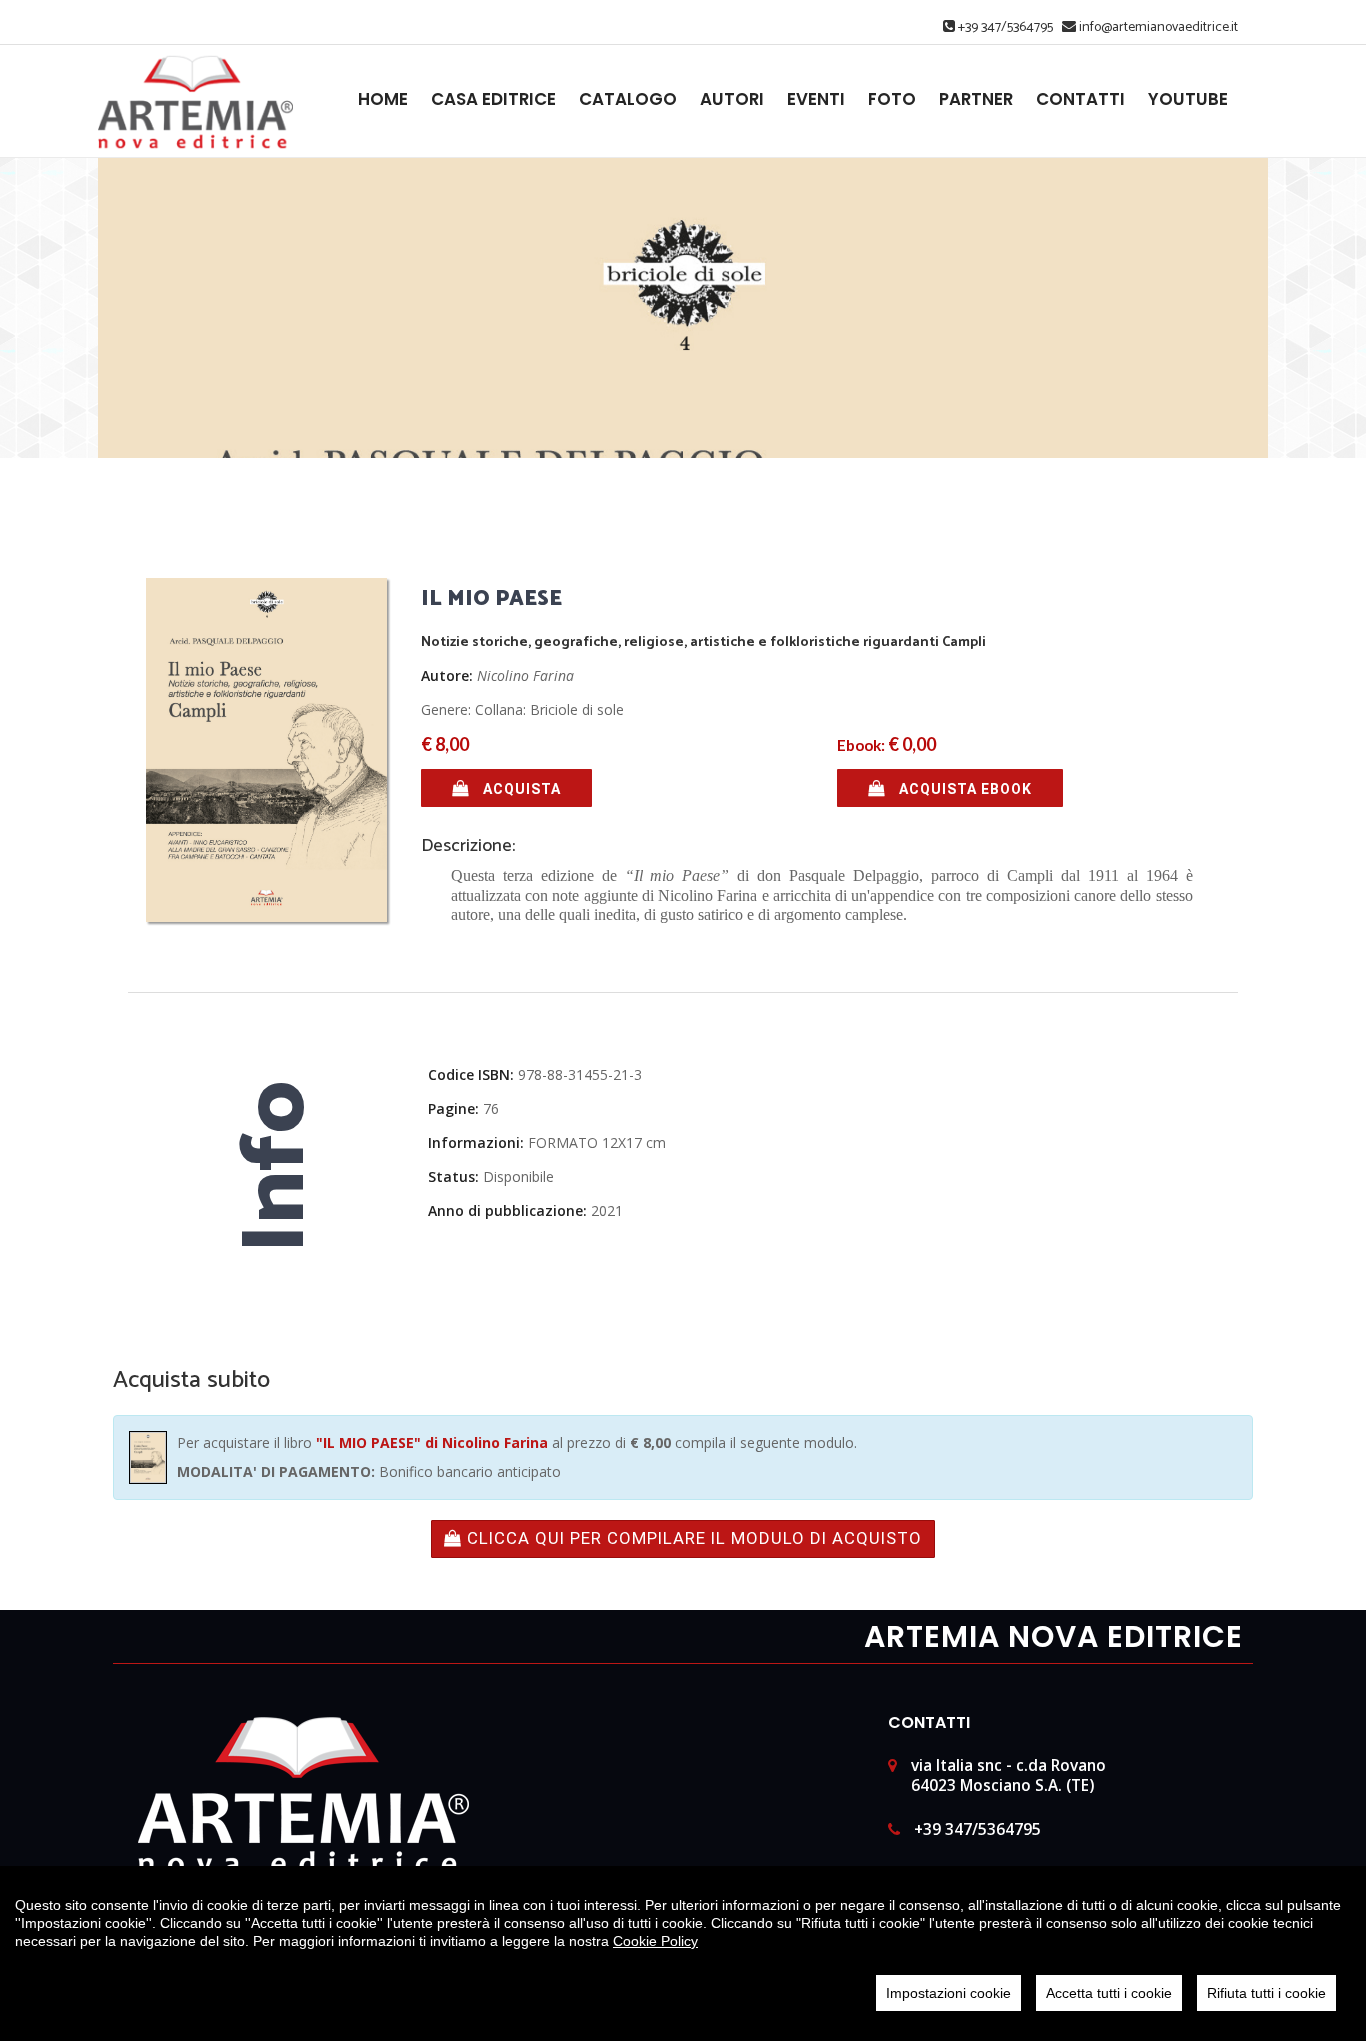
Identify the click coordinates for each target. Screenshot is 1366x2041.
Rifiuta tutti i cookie (1266, 1993)
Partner (976, 99)
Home (383, 99)
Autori (732, 99)
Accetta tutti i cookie (1109, 1993)
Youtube (1188, 99)
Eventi (816, 99)
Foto (892, 99)
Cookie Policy (655, 1941)
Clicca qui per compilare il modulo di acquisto (692, 1538)
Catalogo (628, 99)
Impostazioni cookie (948, 1993)
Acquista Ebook (963, 789)
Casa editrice (493, 99)
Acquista (520, 789)
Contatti (1080, 99)
